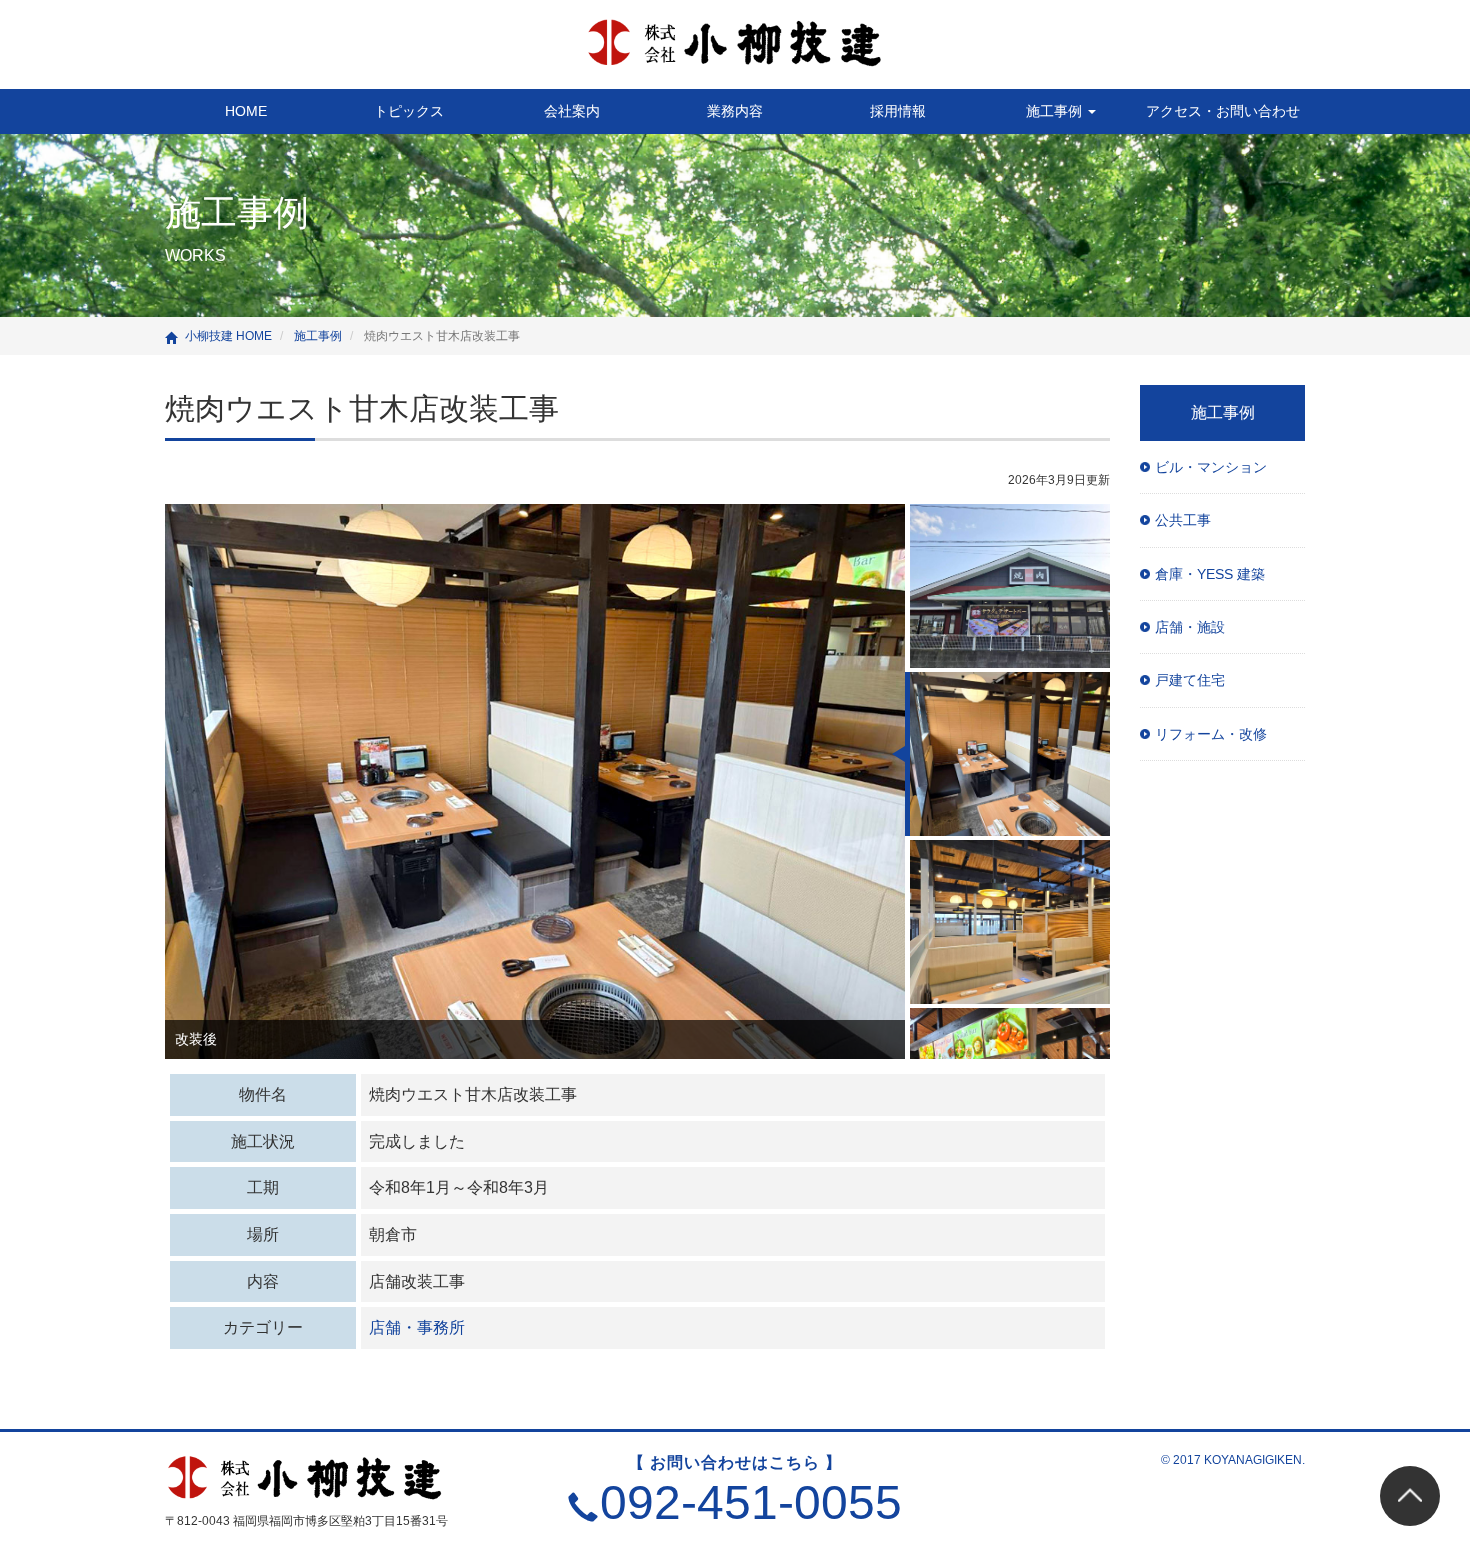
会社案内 (572, 111)
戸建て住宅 (1190, 680)
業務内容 (735, 111)
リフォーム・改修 (1211, 734)
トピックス (409, 111)
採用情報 (898, 111)
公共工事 (1183, 520)
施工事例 (1056, 111)
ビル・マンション (1211, 467)
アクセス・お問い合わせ (1223, 111)
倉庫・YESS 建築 (1210, 574)
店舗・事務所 (417, 1327)
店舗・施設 (1190, 627)
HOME (246, 111)
